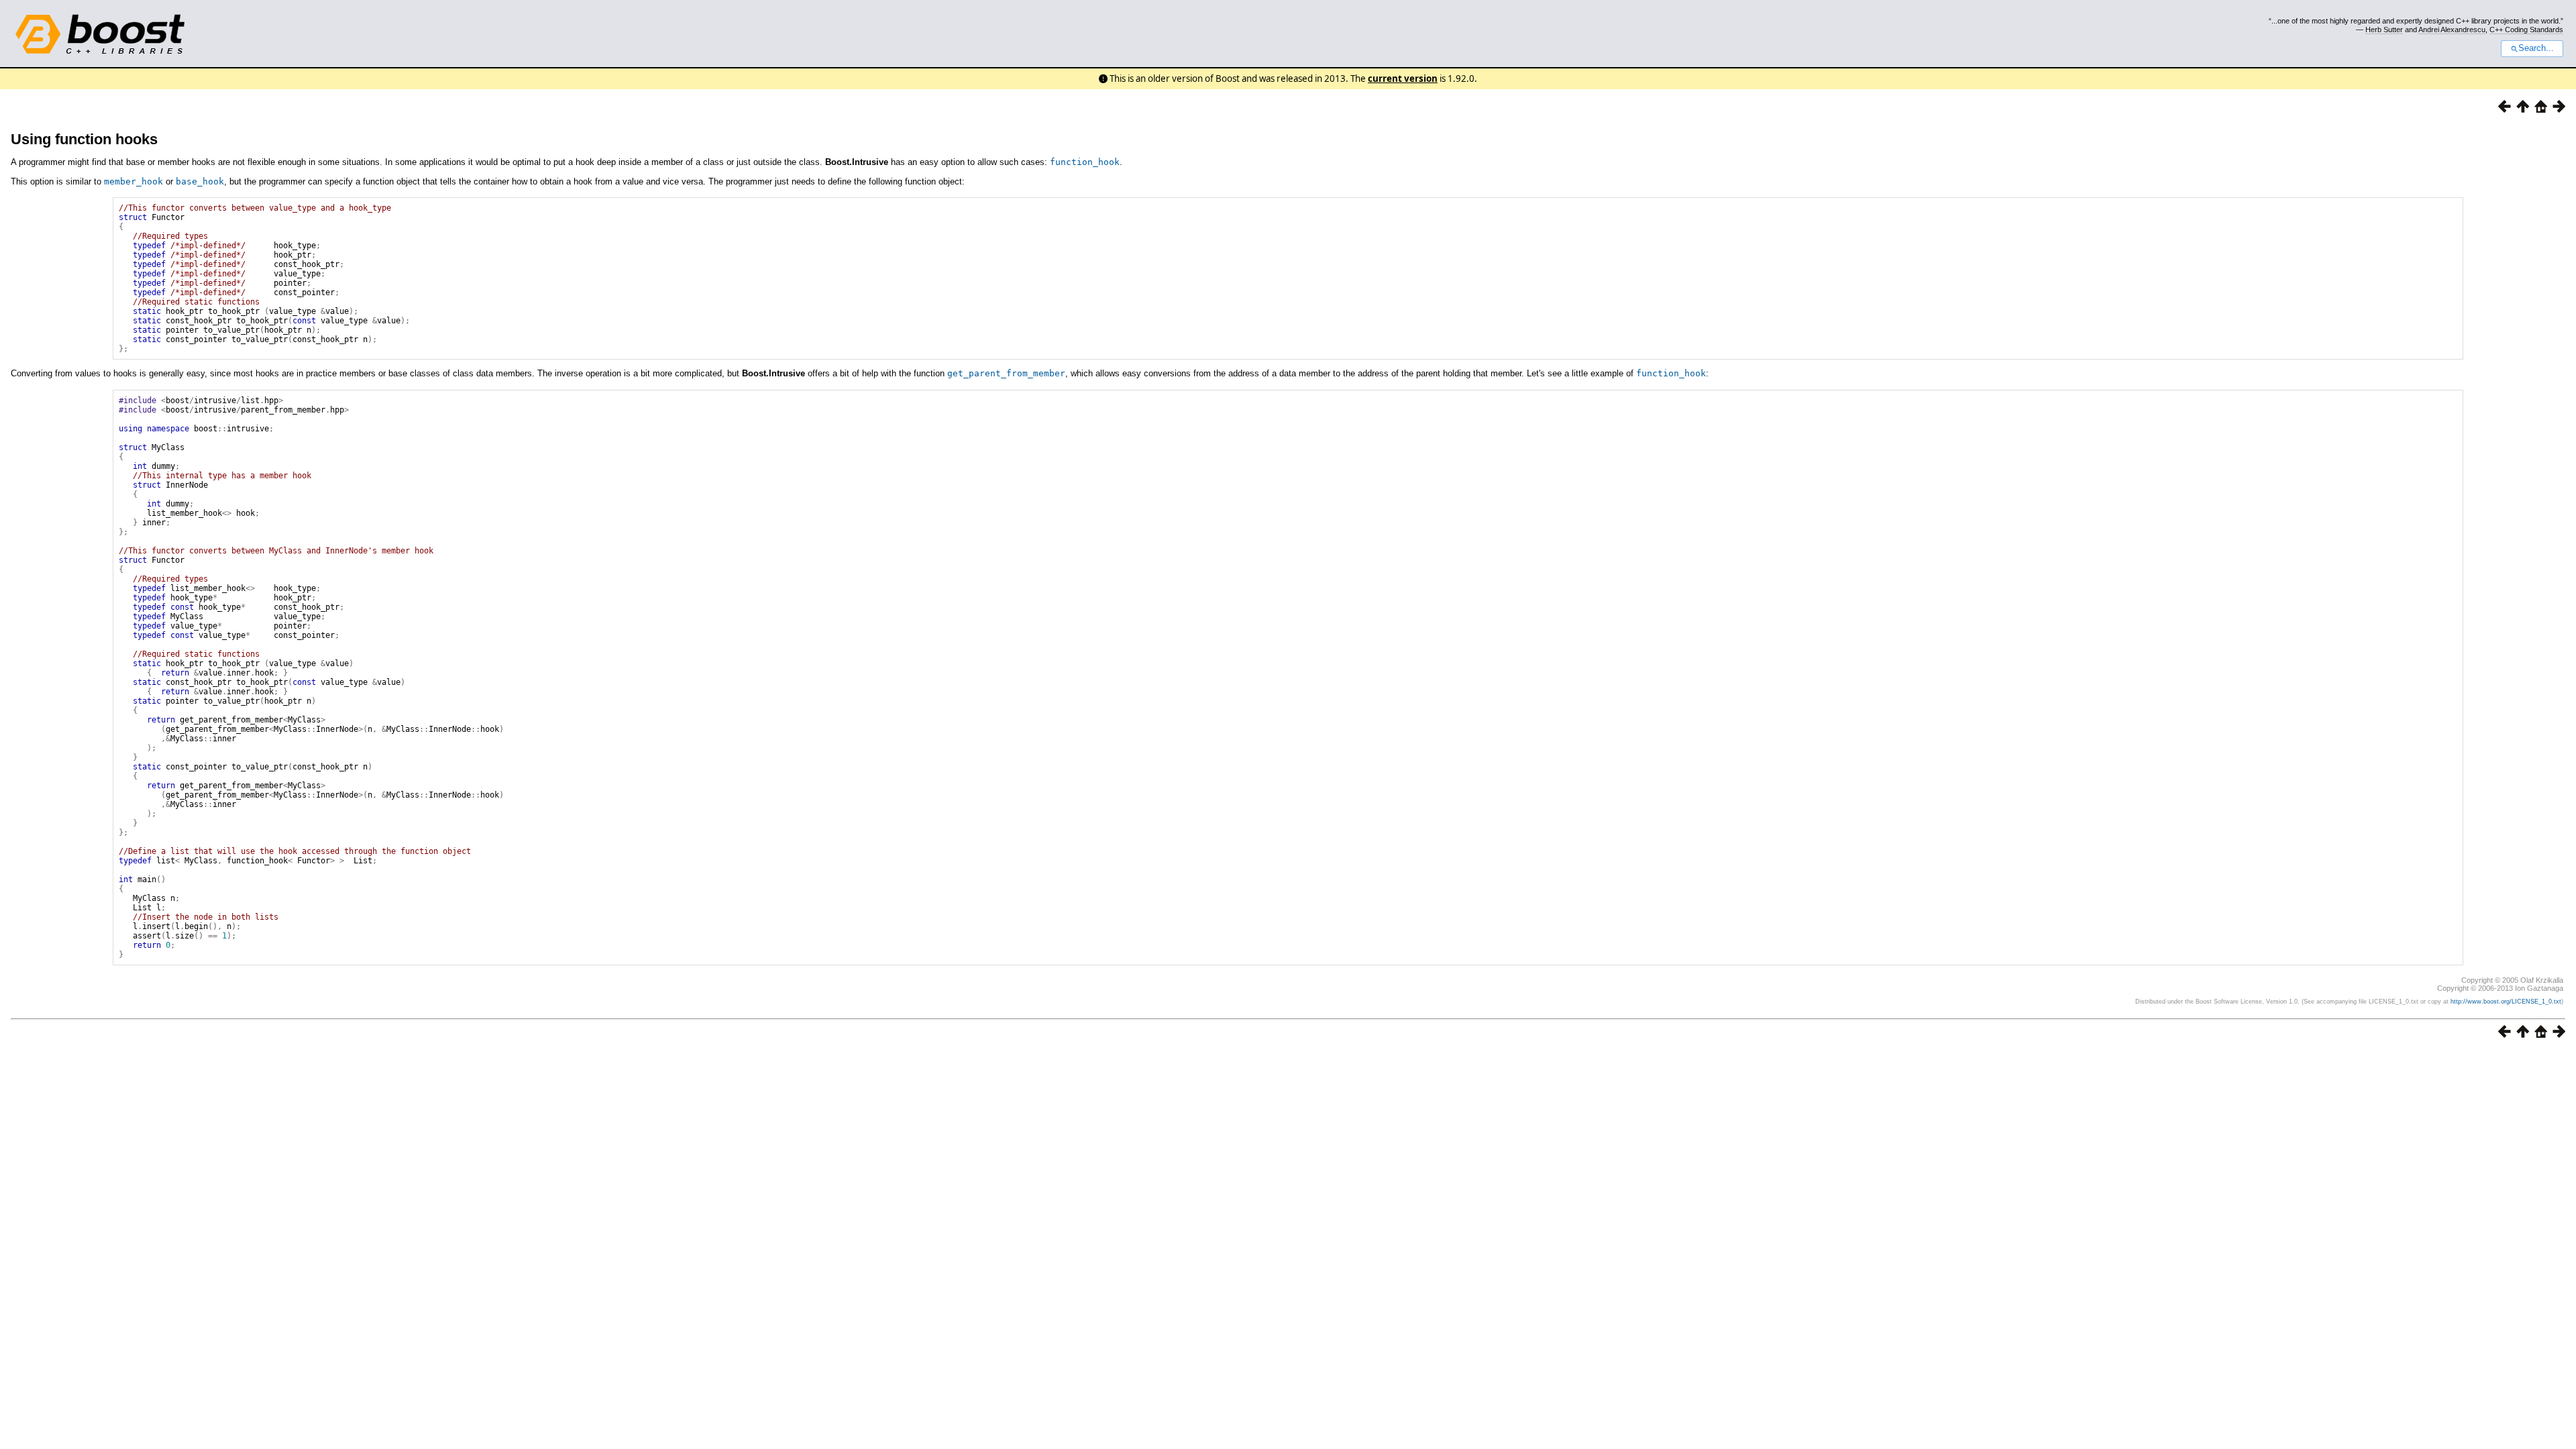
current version (1403, 78)
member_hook (133, 181)
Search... (2536, 48)
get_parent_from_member (1006, 373)
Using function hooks (84, 139)
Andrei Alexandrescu (2452, 30)
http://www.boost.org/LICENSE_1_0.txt (2506, 1002)
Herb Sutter (2384, 30)
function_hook (1085, 162)
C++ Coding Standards (2526, 30)
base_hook (200, 181)
